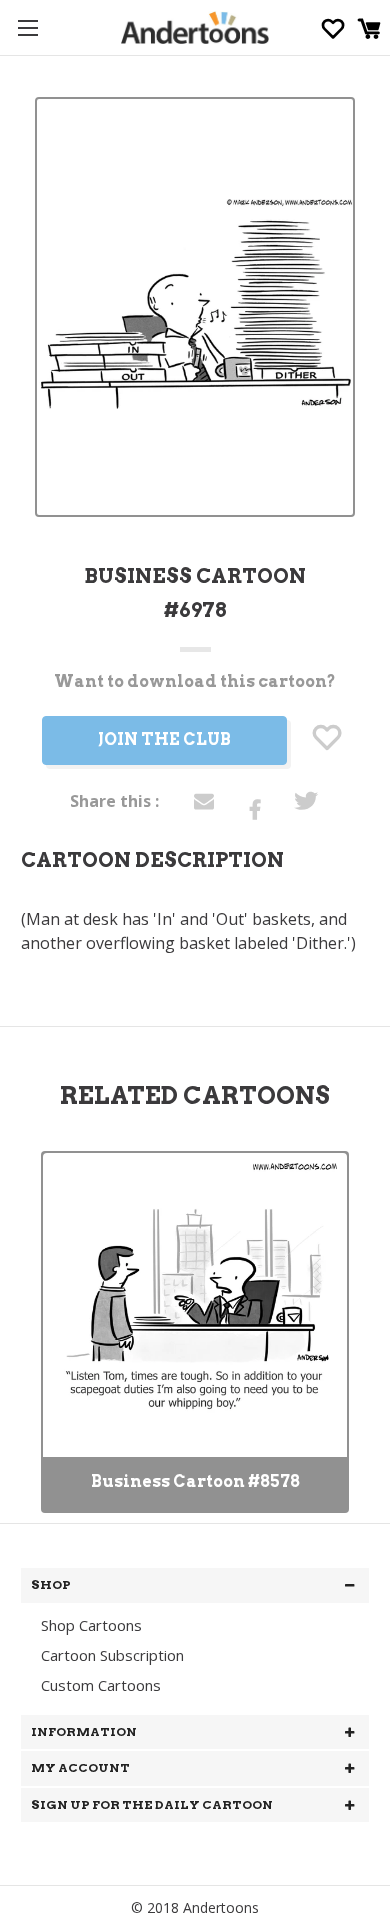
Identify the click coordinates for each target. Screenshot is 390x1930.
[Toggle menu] (27, 27)
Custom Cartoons (101, 1685)
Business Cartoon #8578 (195, 1481)
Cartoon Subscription (112, 1655)
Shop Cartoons (91, 1625)
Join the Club (164, 739)
